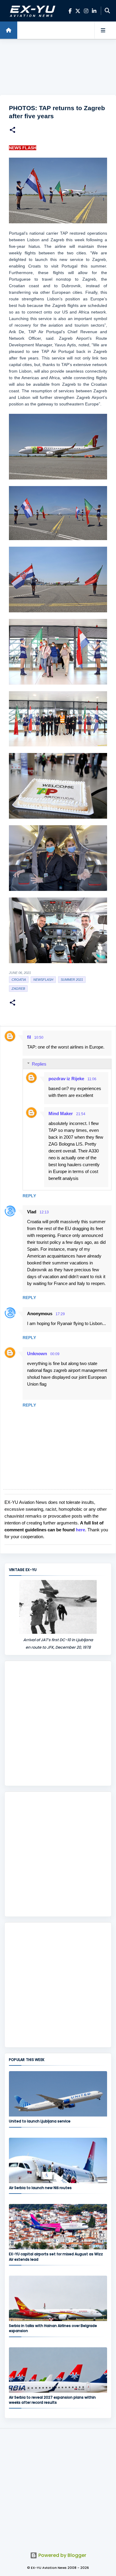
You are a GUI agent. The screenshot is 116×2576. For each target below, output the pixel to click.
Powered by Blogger (62, 2555)
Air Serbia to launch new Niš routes (40, 2188)
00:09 (55, 1354)
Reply (29, 1196)
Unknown (37, 1354)
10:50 (39, 1038)
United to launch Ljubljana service (40, 2121)
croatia (19, 980)
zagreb (18, 989)
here (80, 1530)
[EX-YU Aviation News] (32, 11)
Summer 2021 (72, 980)
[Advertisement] (58, 67)
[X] (78, 11)
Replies (39, 1064)
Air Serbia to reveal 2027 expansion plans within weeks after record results (52, 2400)
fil (29, 1037)
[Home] (9, 30)
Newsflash (43, 980)
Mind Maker (61, 1113)
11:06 (92, 1079)
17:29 (60, 1314)
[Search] (107, 11)
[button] (12, 131)
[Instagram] (86, 11)
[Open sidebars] (103, 30)
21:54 (81, 1114)
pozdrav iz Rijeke (66, 1079)
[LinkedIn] (94, 11)
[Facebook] (70, 11)
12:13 (44, 1212)
